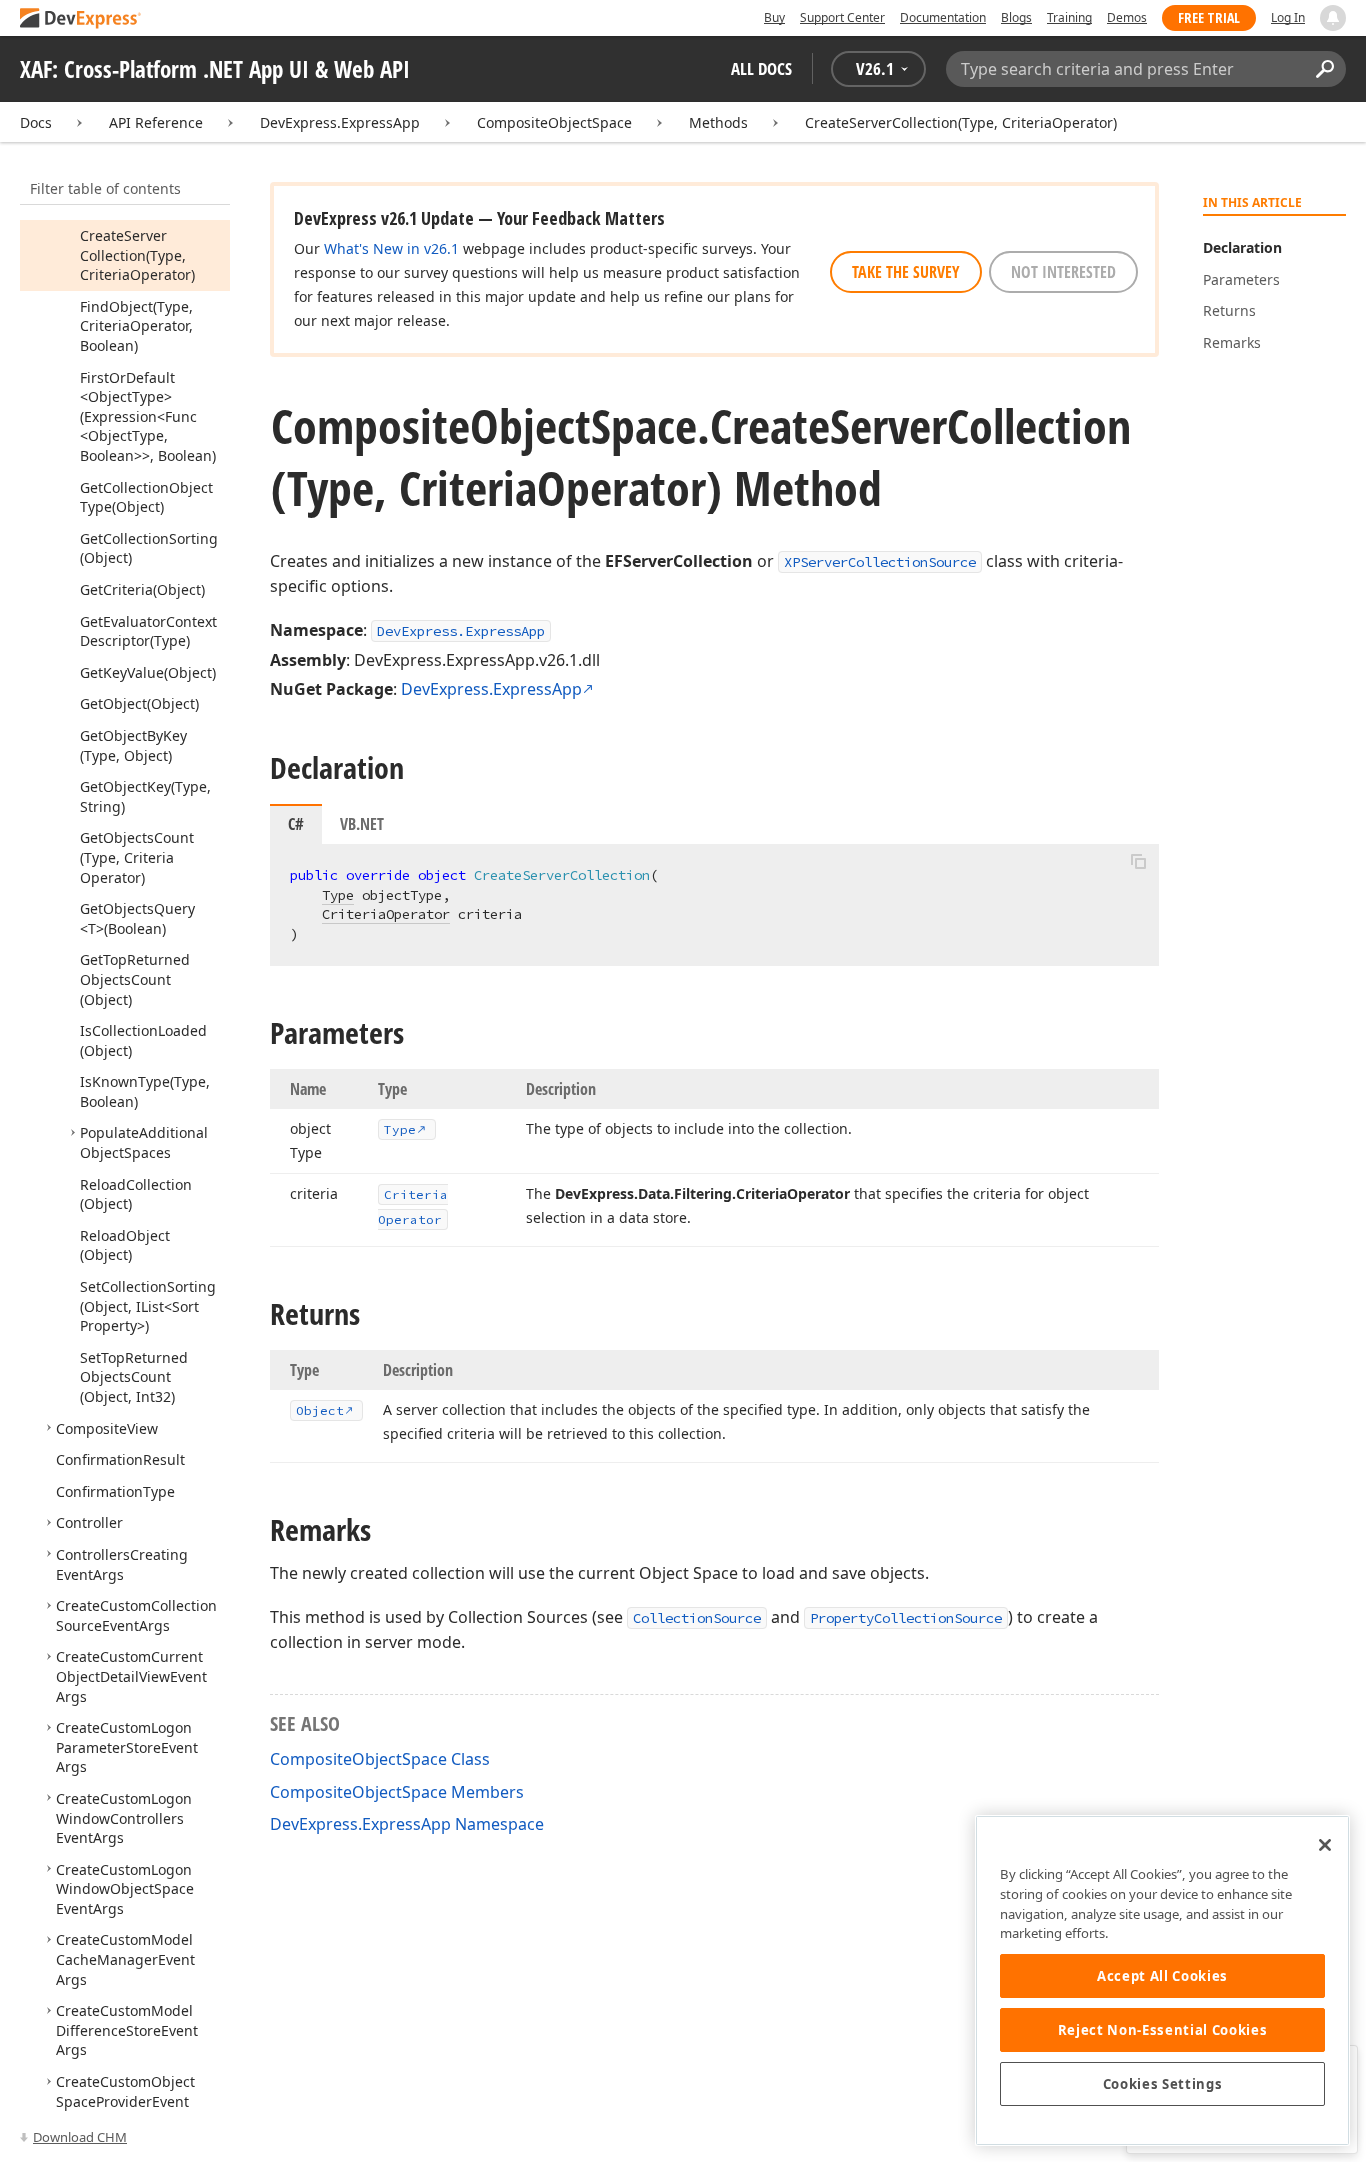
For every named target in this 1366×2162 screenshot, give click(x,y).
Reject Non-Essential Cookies (1162, 2030)
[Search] (1324, 69)
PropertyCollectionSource (906, 1618)
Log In (1288, 17)
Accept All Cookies (1162, 1976)
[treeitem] (137, 255)
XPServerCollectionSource (880, 562)
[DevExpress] (81, 19)
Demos (1127, 17)
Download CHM (80, 2137)
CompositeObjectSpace (554, 122)
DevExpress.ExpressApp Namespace (407, 1824)
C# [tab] (296, 824)
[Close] (1325, 1845)
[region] (1162, 1980)
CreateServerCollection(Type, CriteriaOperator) (961, 122)
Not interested (1063, 272)
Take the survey (906, 272)
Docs (36, 122)
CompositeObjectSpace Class (380, 1759)
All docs (761, 68)
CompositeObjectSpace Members (397, 1792)
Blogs (1016, 17)
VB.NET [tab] (362, 824)
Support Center (842, 17)
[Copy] (1138, 861)
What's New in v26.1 (391, 248)
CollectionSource (697, 1618)
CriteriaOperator (386, 914)
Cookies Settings (1163, 2084)
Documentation (943, 17)
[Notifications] (1333, 18)
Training (1069, 17)
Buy (774, 17)
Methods (718, 122)
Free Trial (1209, 17)
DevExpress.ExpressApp (340, 122)
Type (338, 895)
